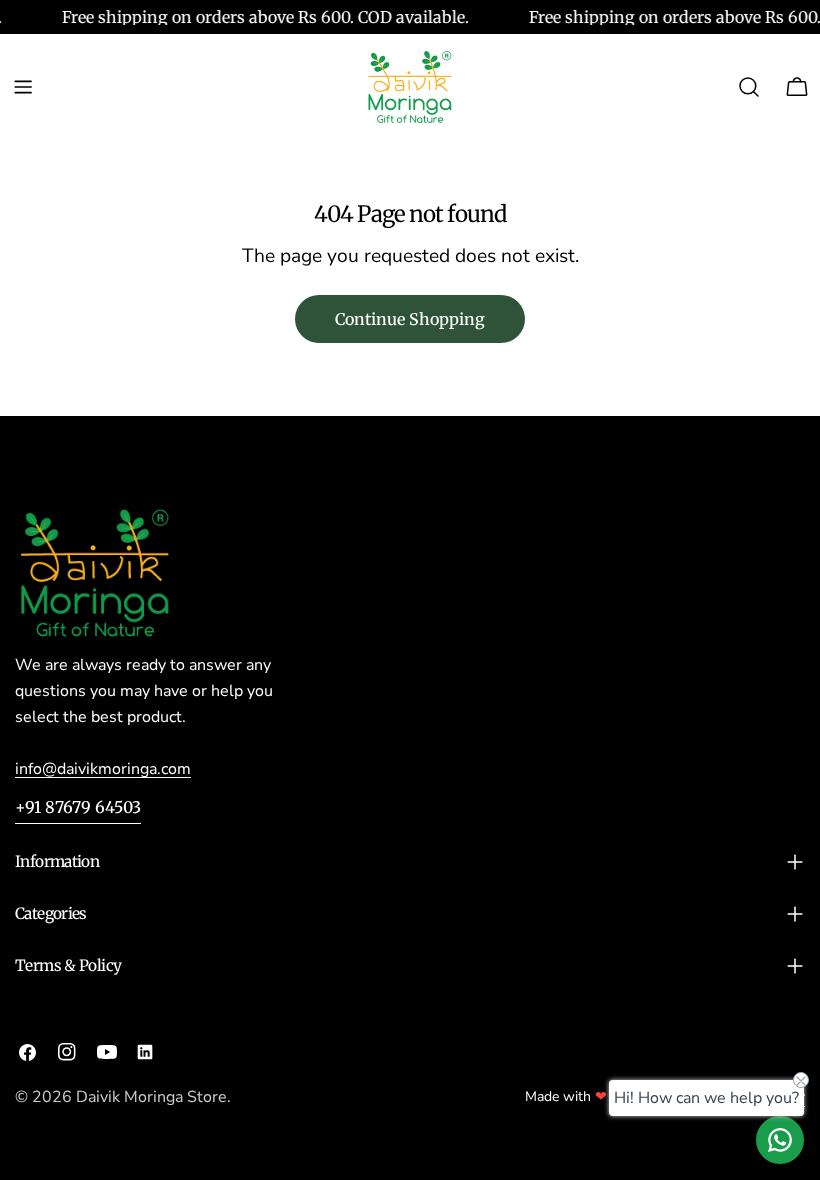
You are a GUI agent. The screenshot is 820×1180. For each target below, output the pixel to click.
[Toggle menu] (23, 87)
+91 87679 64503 (78, 807)
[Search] (749, 87)
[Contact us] (780, 1140)
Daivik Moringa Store (151, 1097)
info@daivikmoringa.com (103, 769)
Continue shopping (410, 319)
